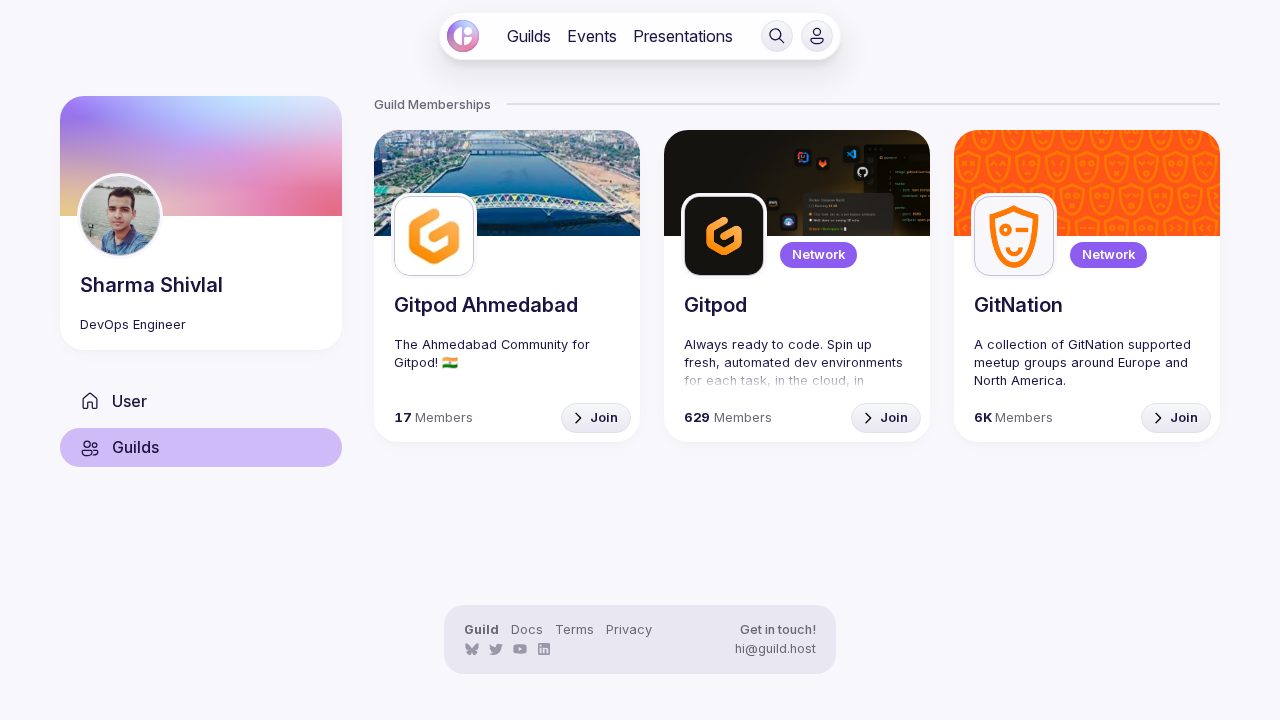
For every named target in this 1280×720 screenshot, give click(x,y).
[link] (463, 36)
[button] (777, 36)
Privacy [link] (629, 629)
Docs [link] (527, 629)
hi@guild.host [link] (775, 648)
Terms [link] (574, 629)
